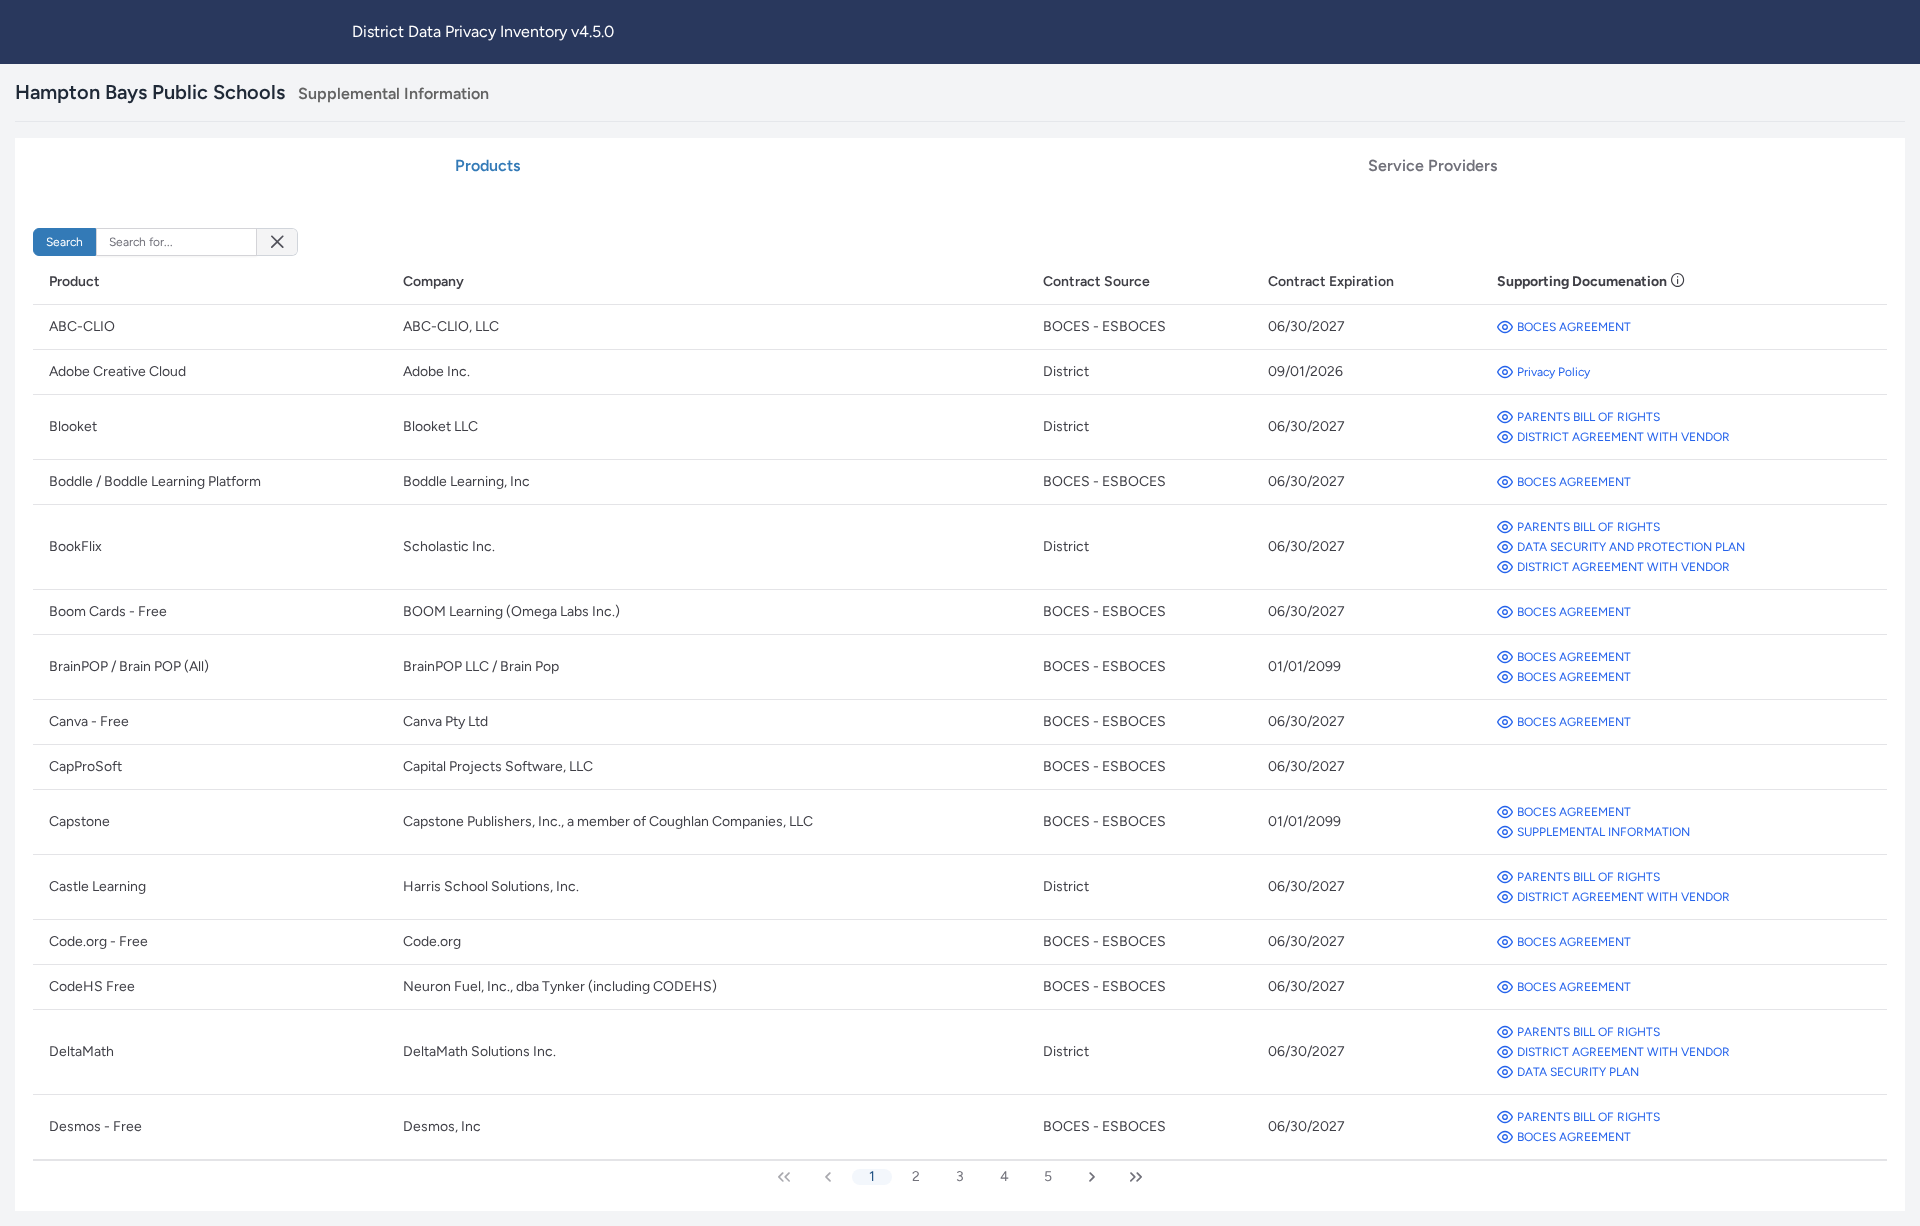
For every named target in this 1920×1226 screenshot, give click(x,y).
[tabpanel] (960, 708)
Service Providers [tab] (1432, 165)
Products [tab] (487, 165)
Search (64, 242)
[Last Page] (1136, 1177)
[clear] (277, 242)
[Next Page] (1092, 1177)
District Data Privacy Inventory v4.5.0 (483, 31)
